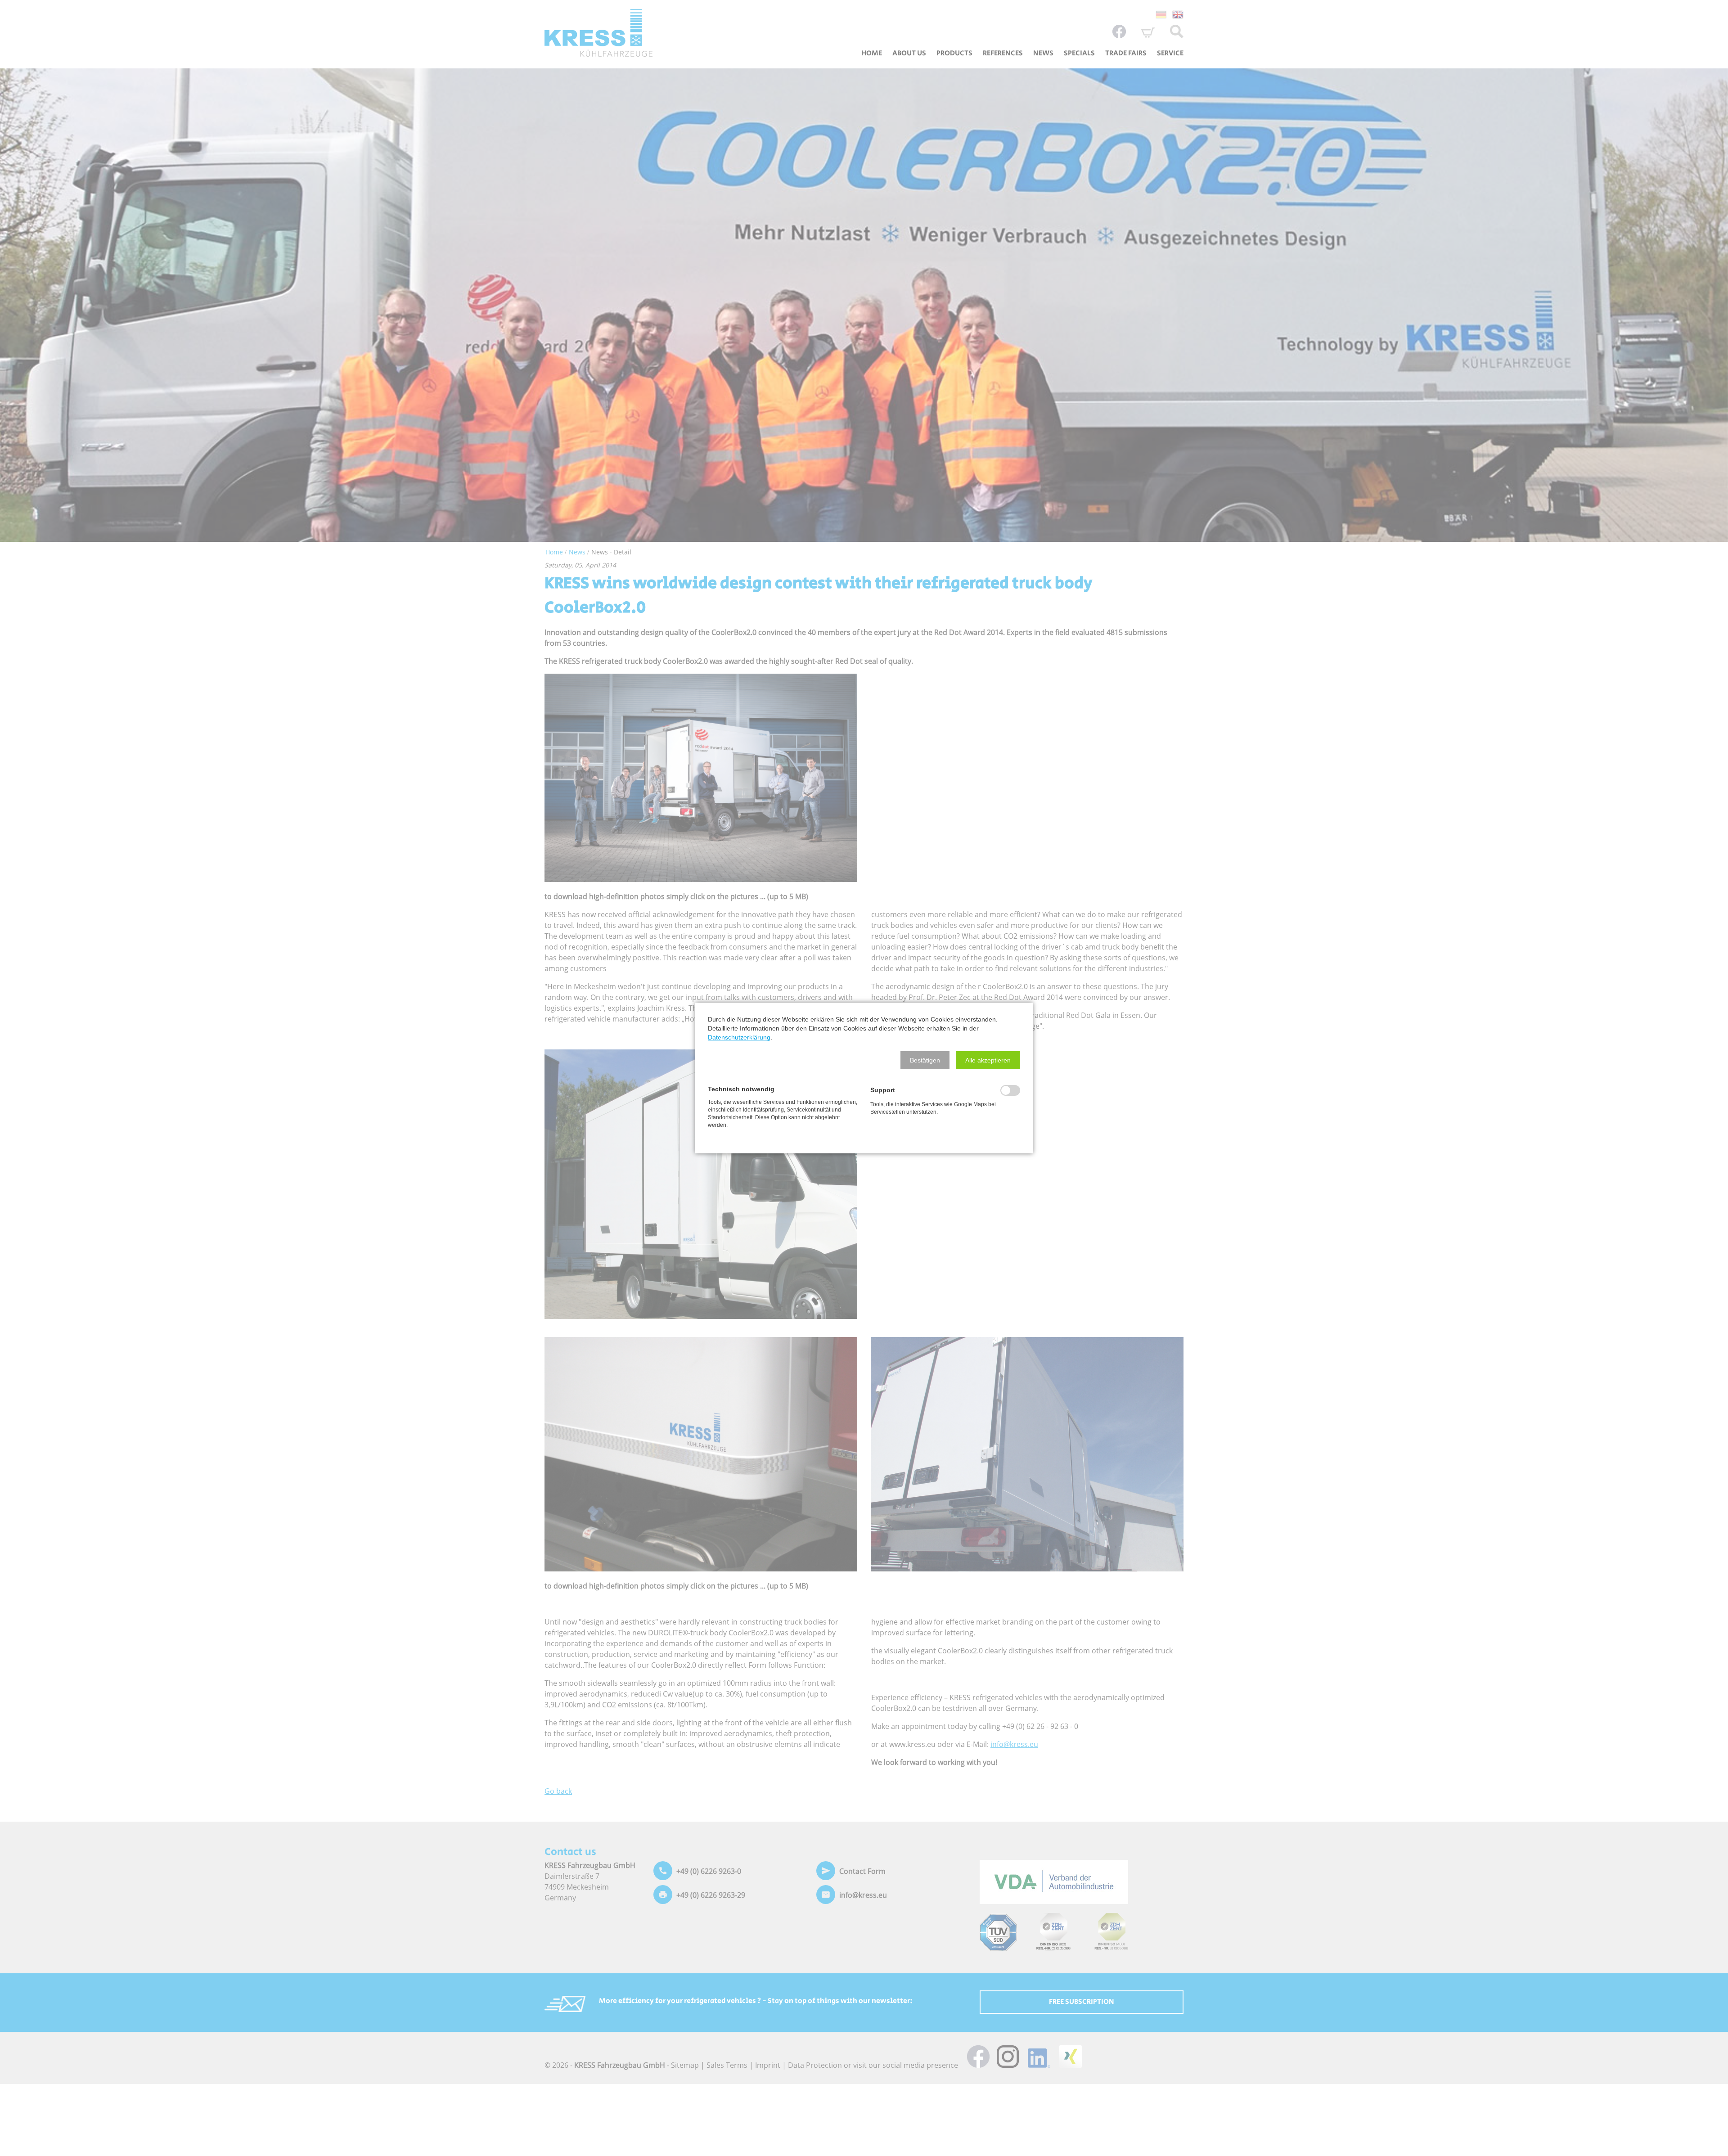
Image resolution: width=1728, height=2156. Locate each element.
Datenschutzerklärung (739, 1037)
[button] (925, 1060)
